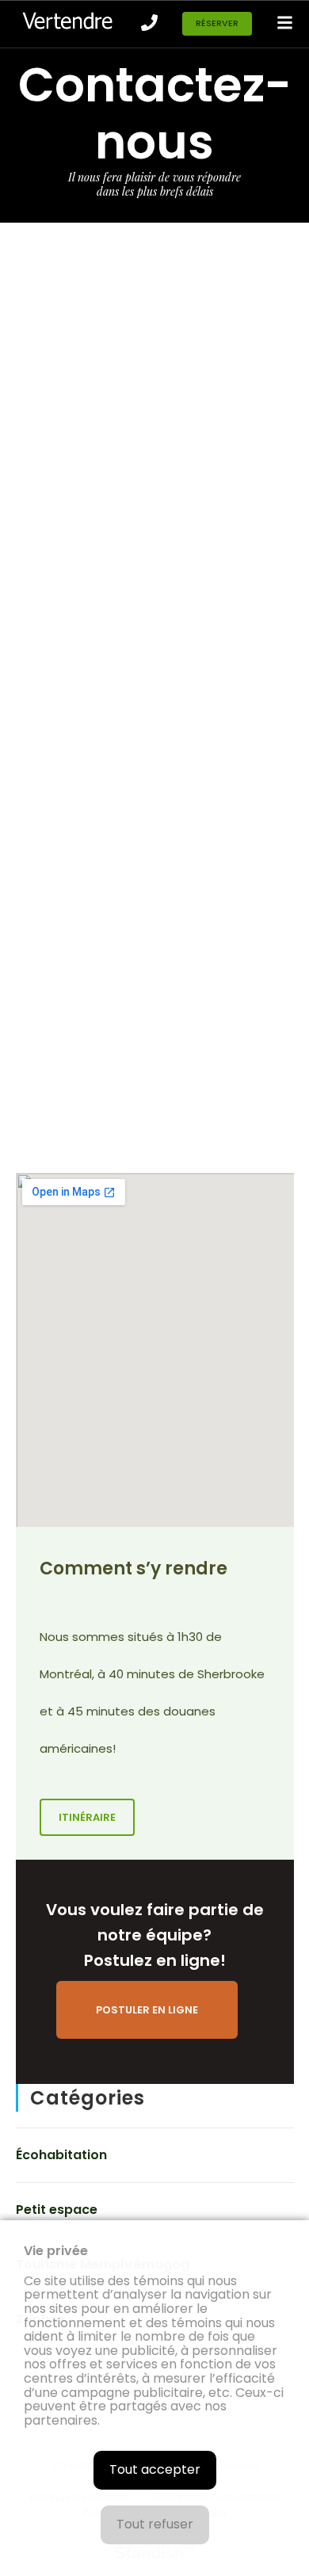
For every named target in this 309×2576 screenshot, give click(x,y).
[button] (217, 24)
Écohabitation (61, 2155)
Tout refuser (155, 2524)
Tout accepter (155, 2469)
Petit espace (57, 2210)
